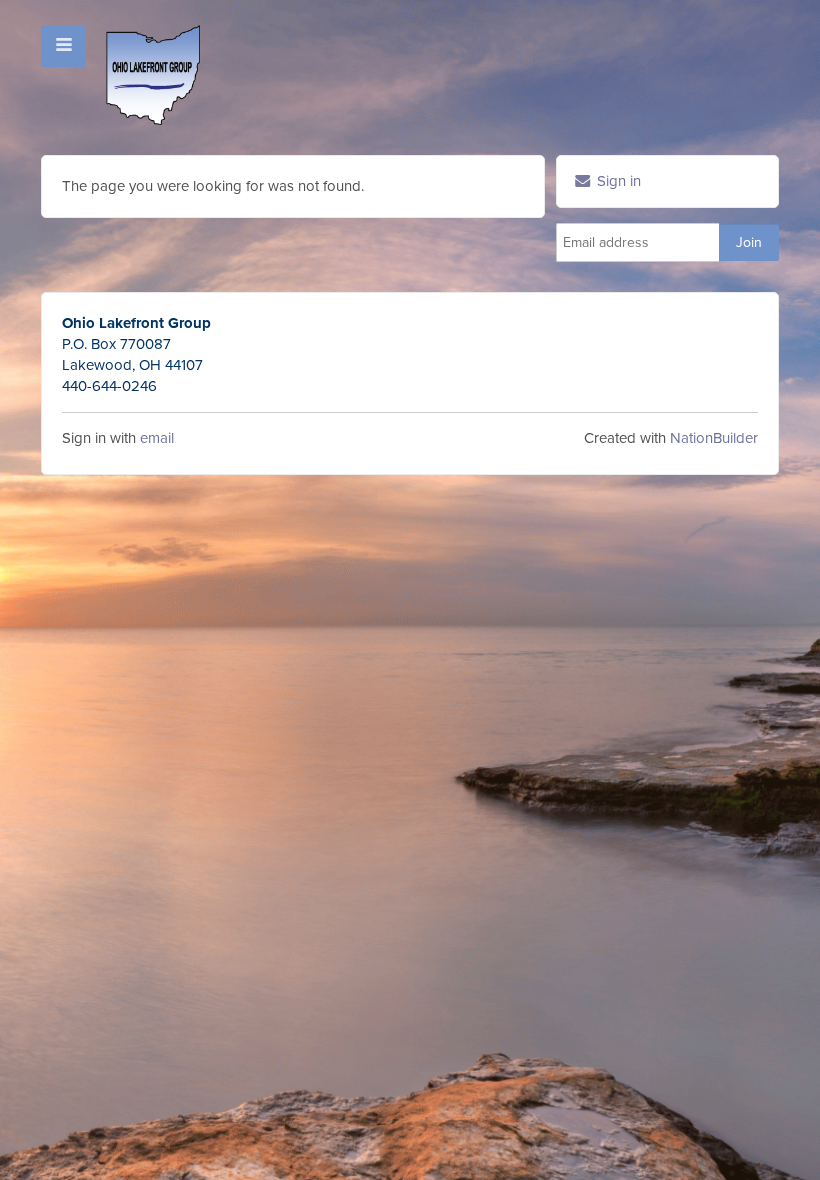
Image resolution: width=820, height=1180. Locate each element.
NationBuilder (714, 438)
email (157, 438)
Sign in (617, 181)
